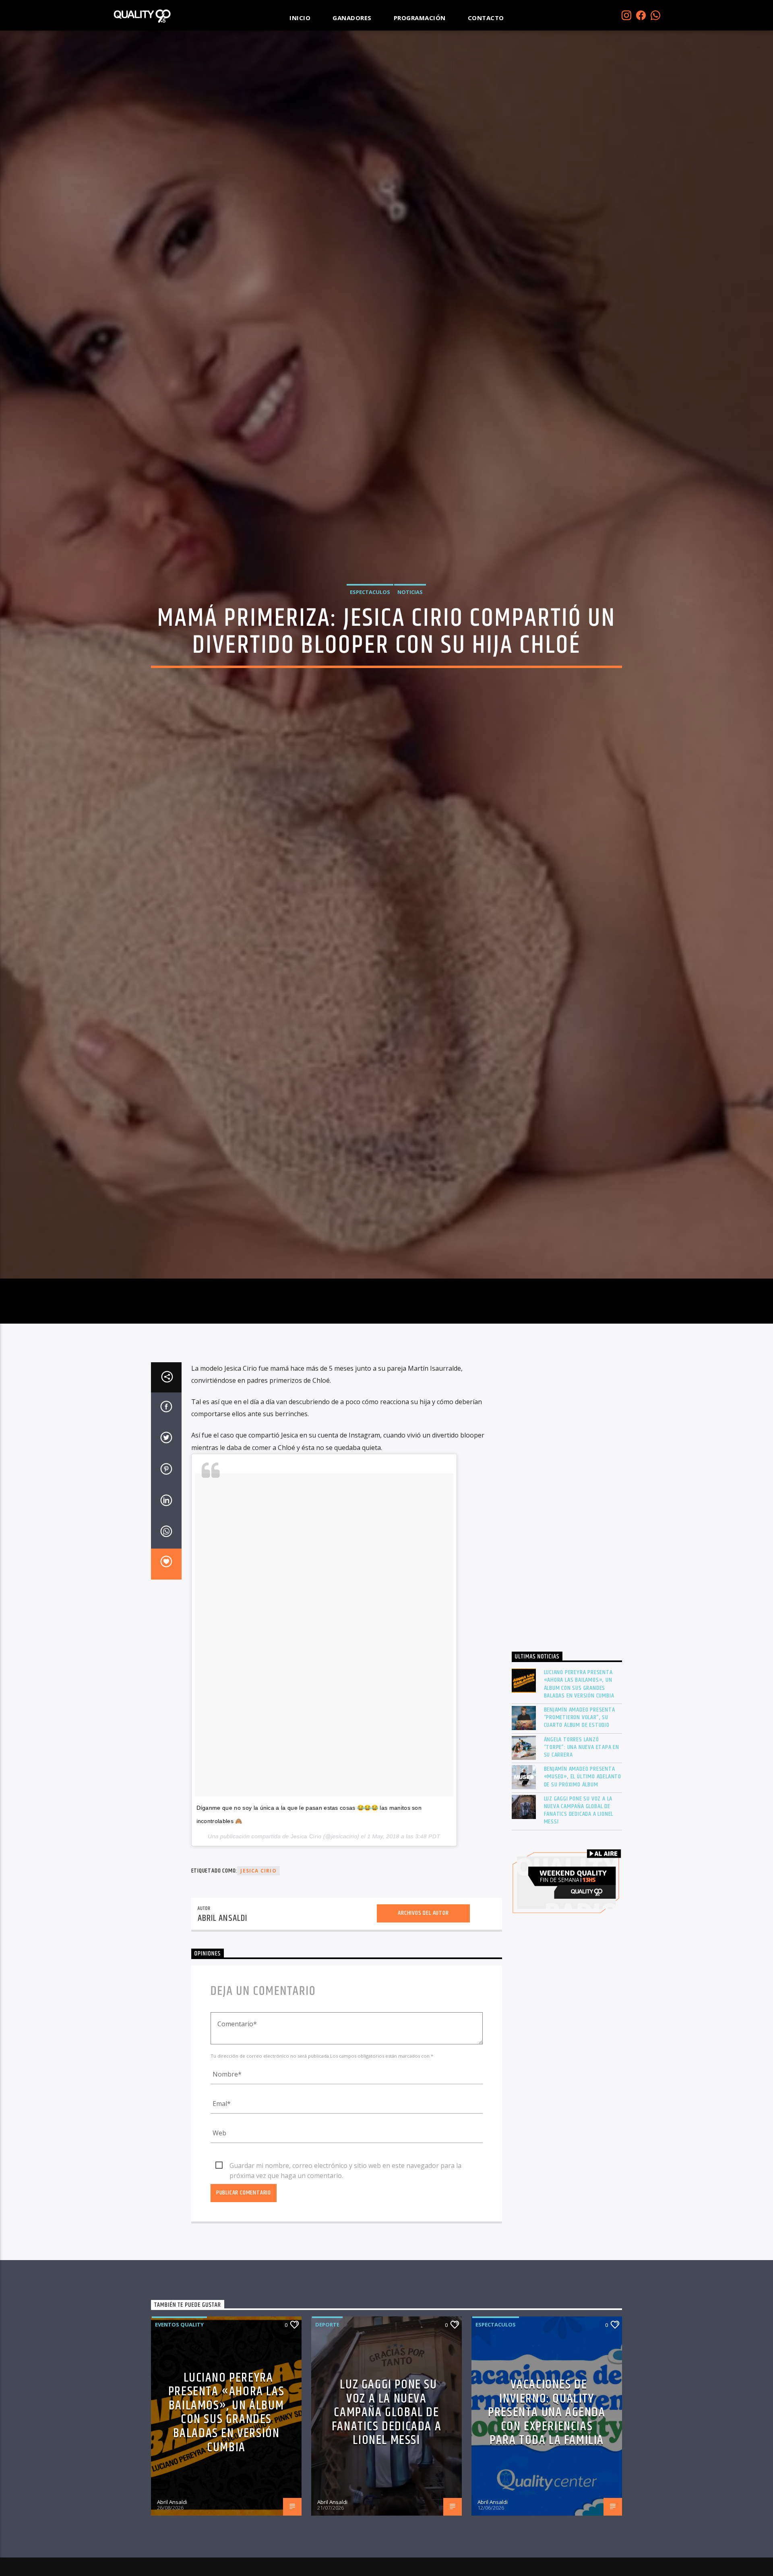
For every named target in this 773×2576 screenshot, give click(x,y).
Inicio (300, 18)
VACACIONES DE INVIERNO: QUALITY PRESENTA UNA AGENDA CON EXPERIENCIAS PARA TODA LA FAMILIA (547, 2534)
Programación (420, 18)
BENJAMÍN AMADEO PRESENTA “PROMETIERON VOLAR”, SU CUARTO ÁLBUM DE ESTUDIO (580, 1840)
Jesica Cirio (306, 1958)
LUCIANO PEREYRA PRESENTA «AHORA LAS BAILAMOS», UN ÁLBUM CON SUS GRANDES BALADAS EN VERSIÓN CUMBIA (579, 1806)
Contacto (486, 18)
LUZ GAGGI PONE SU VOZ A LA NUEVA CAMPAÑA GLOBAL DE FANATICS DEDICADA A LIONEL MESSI (579, 1932)
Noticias (410, 648)
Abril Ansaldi (223, 2041)
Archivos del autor (423, 2035)
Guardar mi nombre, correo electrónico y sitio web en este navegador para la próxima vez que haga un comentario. (345, 2288)
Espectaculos (370, 648)
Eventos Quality (179, 2447)
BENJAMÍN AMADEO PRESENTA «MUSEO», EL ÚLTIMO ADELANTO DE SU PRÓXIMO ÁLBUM (583, 1899)
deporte (327, 2447)
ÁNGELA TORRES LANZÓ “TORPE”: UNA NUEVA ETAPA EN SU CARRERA (582, 1869)
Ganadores (352, 18)
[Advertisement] (567, 1624)
